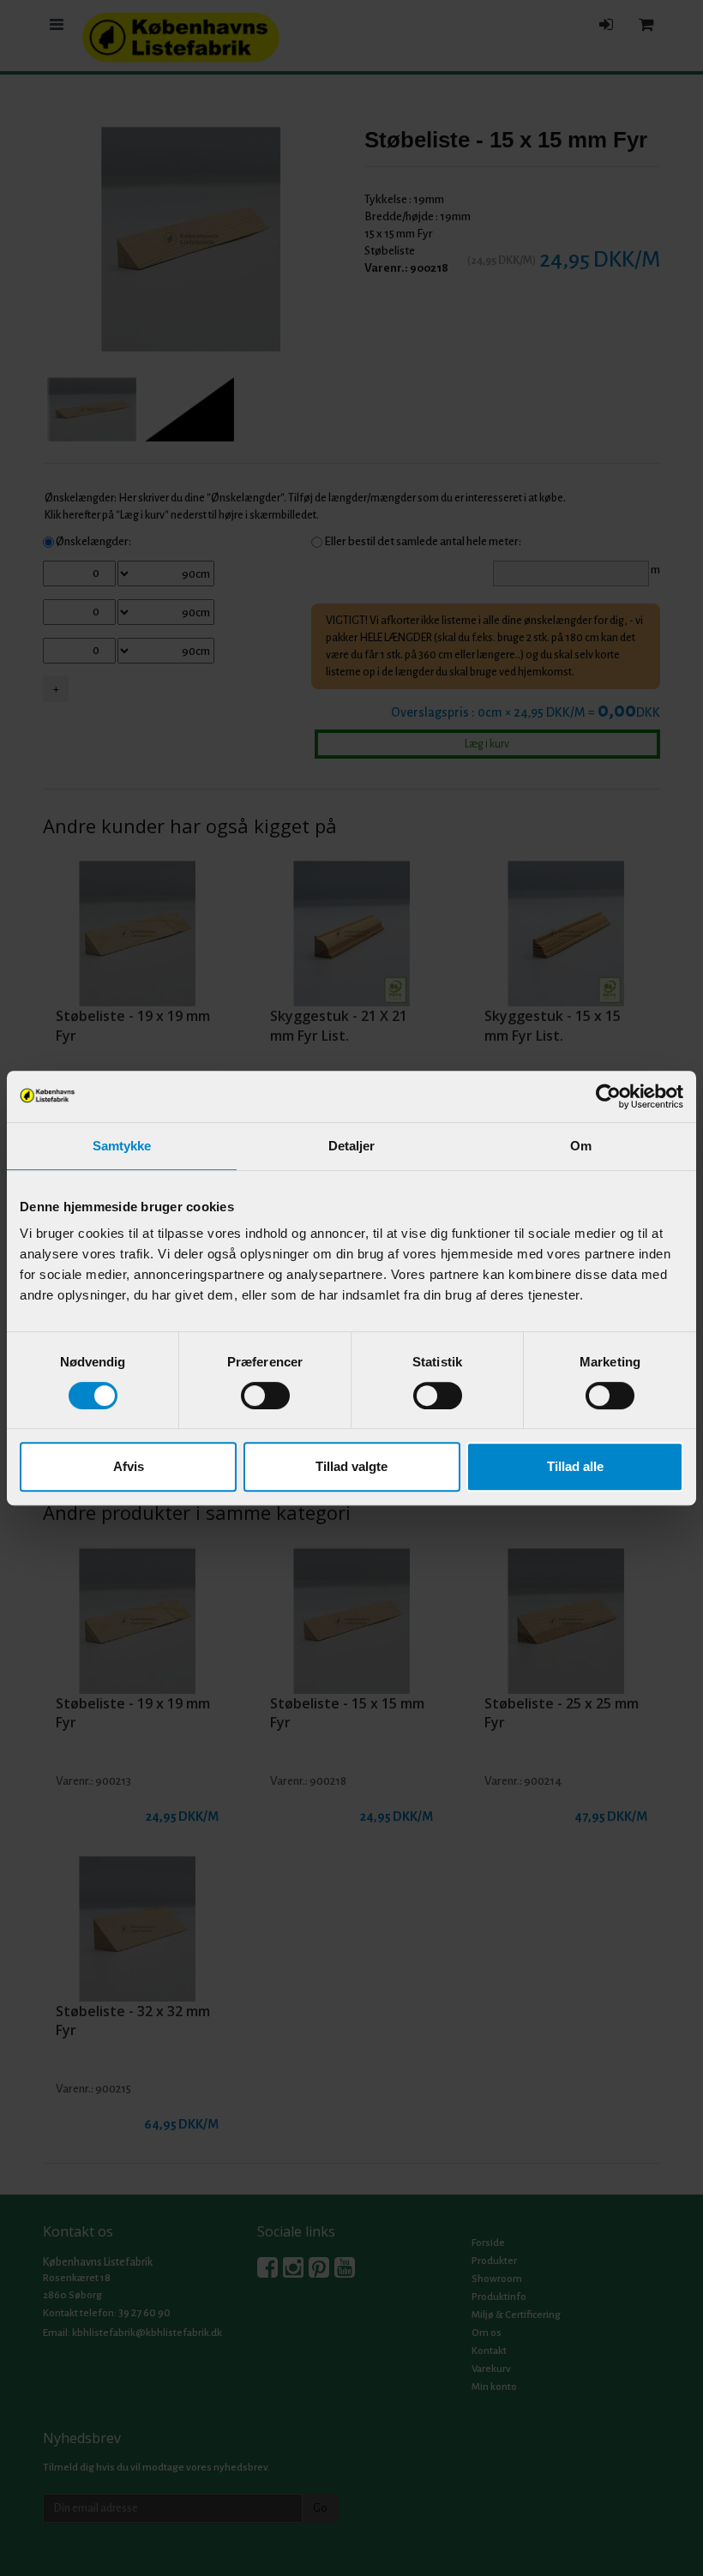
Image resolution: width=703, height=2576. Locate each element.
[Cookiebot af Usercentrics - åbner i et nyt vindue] (608, 1096)
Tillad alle (575, 1466)
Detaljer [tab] (352, 1146)
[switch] (265, 1396)
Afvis (129, 1466)
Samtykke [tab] (122, 1146)
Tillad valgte (351, 1466)
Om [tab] (581, 1146)
